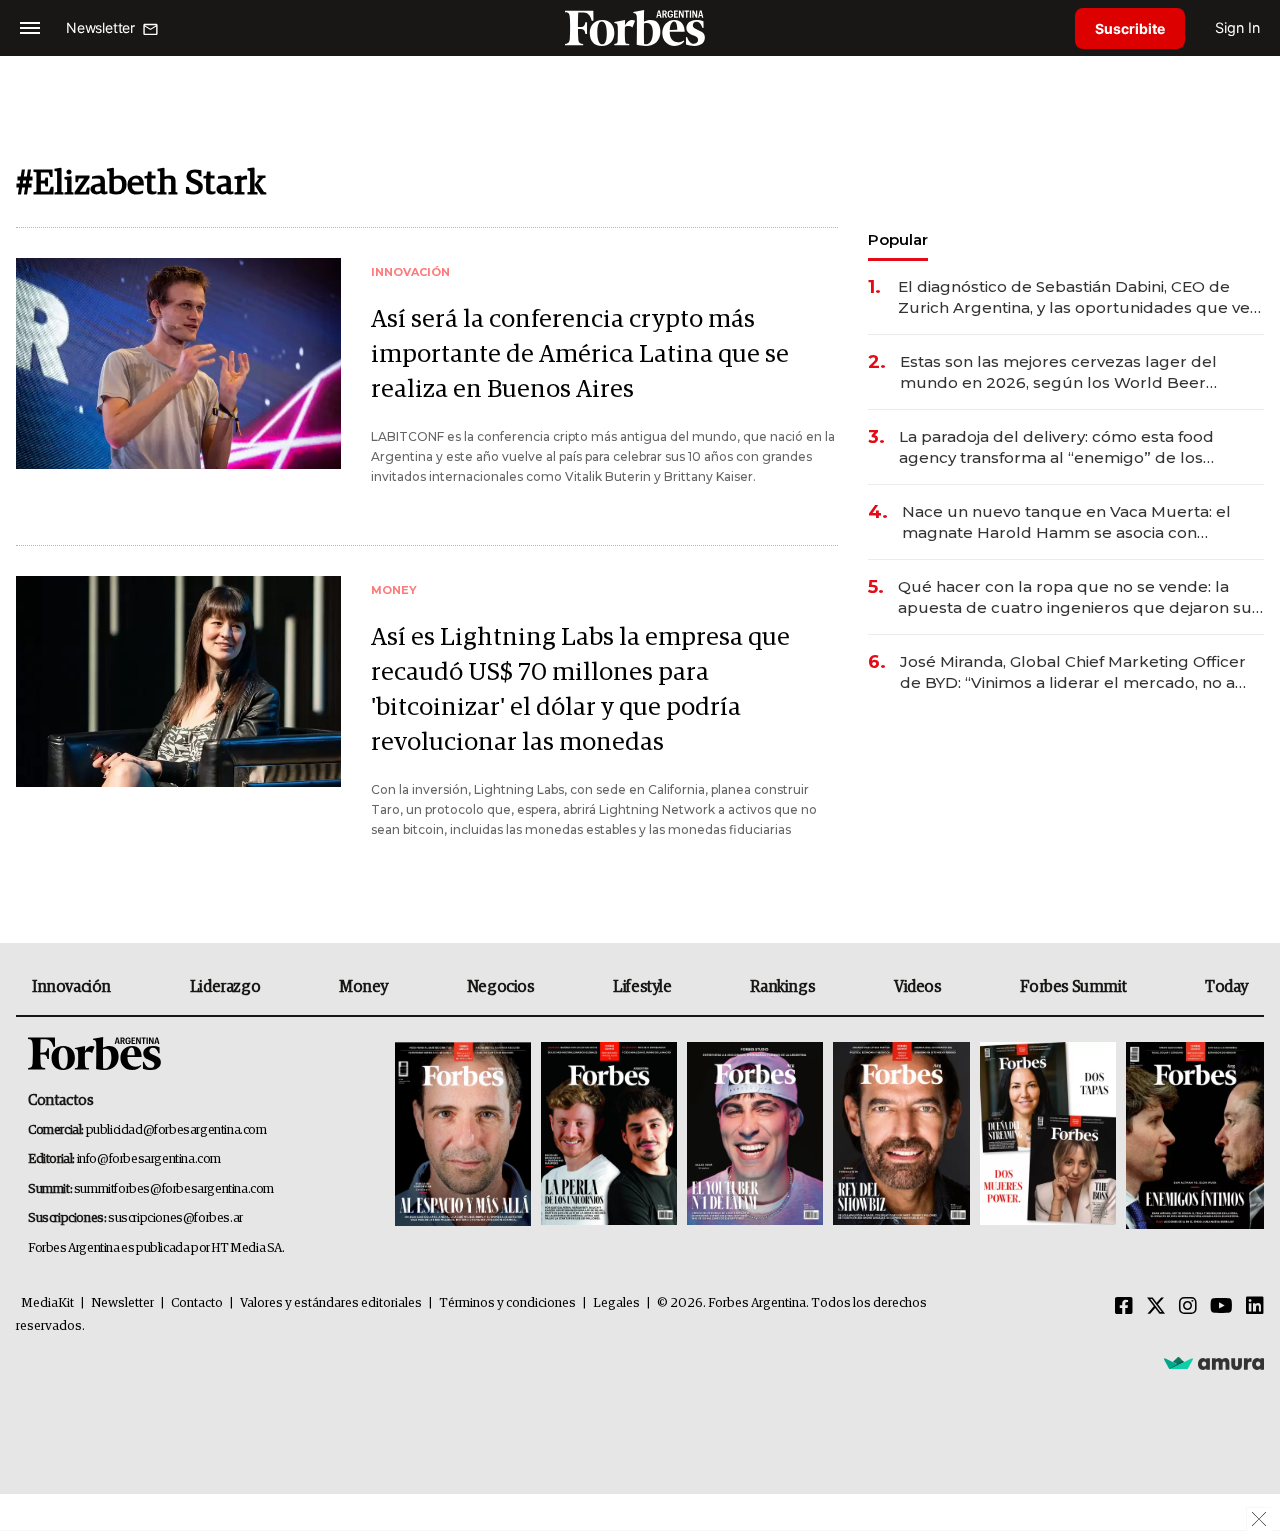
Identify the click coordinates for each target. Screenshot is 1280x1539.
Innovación (71, 987)
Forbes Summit (1073, 987)
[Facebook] (1124, 1307)
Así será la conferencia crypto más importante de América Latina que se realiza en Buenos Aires (580, 354)
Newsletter (122, 1303)
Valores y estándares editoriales (331, 1303)
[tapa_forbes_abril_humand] (609, 1135)
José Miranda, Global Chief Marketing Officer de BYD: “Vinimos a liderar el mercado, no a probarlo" (1073, 672)
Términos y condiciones (507, 1303)
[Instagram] (1188, 1307)
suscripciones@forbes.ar (175, 1218)
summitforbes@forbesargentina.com (174, 1189)
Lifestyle (642, 987)
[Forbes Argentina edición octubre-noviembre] (1048, 1135)
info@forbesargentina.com (149, 1159)
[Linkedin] (1255, 1307)
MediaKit (47, 1303)
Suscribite (1130, 28)
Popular (898, 239)
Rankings (782, 987)
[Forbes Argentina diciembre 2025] (901, 1135)
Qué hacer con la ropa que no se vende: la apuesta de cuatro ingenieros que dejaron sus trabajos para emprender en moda (1079, 597)
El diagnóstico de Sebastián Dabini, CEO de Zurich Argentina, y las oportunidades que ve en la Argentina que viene (1074, 297)
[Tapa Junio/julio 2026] (463, 1135)
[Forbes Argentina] (640, 27)
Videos (918, 987)
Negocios (501, 987)
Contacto (197, 1303)
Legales (616, 1303)
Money (363, 987)
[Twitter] (1156, 1307)
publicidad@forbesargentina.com (176, 1130)
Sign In (1237, 27)
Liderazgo (225, 987)
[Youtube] (1221, 1307)
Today (1226, 987)
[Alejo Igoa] (755, 1135)
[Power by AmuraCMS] (1214, 1362)
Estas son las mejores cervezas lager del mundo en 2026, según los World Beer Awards (1058, 372)
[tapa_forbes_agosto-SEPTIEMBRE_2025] (1192, 1135)
